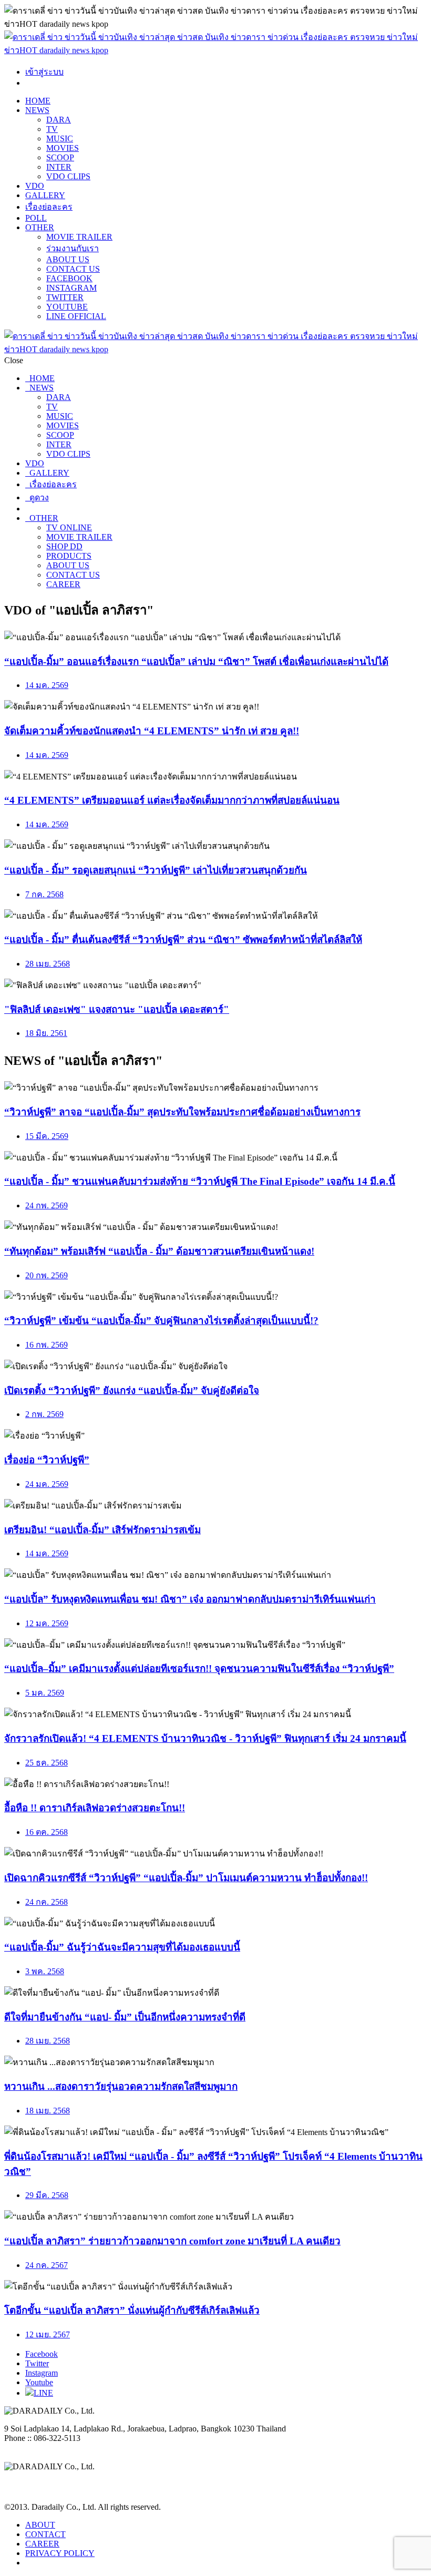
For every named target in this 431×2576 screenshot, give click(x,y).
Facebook (42, 2354)
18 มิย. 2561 (46, 1033)
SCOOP (60, 157)
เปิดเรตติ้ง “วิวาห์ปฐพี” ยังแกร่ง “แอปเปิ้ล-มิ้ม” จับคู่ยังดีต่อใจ (132, 1390)
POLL (36, 218)
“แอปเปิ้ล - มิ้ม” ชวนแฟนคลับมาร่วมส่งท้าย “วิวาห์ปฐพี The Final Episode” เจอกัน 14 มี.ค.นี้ (200, 1181)
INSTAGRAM (71, 288)
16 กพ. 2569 (47, 1345)
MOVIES (63, 148)
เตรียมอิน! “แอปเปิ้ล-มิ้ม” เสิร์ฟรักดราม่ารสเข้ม (102, 1530)
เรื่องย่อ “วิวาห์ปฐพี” (47, 1460)
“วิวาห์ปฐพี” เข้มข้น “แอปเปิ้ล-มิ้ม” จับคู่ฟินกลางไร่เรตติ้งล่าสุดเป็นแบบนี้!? (161, 1321)
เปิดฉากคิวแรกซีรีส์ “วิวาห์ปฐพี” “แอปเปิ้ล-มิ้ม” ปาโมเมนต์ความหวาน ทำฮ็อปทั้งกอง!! (186, 1878)
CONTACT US (73, 269)
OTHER (40, 227)
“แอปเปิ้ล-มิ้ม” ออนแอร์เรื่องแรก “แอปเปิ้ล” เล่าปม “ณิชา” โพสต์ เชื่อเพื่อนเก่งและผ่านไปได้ (196, 661)
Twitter (37, 2363)
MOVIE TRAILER (79, 237)
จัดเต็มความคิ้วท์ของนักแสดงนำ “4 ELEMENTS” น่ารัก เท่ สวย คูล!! (152, 731)
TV (52, 129)
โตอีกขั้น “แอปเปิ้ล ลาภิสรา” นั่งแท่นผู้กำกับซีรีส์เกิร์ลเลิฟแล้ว (132, 2310)
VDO (35, 186)
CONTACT (45, 2534)
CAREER (63, 584)
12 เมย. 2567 (48, 2334)
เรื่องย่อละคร (49, 207)
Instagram (42, 2373)
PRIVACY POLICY (60, 2553)
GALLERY (45, 195)
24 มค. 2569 (47, 1484)
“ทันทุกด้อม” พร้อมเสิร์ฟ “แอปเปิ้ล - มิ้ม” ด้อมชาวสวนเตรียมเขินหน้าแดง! (159, 1251)
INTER (59, 167)
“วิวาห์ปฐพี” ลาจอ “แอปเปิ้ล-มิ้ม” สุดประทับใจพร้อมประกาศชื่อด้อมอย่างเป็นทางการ (182, 1112)
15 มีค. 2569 (47, 1136)
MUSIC (60, 138)
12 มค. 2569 (47, 1623)
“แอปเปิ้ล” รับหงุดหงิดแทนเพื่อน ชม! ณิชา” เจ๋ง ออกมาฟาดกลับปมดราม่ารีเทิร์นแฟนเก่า (190, 1599)
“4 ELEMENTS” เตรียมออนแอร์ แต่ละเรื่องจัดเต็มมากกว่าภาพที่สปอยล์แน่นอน (172, 800)
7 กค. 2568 (44, 894)
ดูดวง (37, 497)
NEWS (37, 110)
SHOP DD (64, 546)
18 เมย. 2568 (48, 2111)
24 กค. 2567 (47, 2265)
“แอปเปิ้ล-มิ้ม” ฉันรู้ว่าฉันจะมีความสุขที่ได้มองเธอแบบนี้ (122, 1947)
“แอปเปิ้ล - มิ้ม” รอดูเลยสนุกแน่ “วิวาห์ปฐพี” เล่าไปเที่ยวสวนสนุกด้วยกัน (156, 870)
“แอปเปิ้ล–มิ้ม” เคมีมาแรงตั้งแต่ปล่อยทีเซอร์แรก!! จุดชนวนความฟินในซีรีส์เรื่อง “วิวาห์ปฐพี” (199, 1669)
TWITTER (65, 297)
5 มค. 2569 (45, 1693)
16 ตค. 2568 (47, 1832)
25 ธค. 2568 (47, 1763)
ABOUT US (68, 259)
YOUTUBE (67, 307)
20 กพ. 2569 (47, 1275)
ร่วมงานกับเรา (73, 248)
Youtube (39, 2382)
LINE (43, 2393)
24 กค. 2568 (47, 1902)
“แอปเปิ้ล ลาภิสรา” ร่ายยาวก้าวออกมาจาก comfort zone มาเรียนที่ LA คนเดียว (172, 2241)
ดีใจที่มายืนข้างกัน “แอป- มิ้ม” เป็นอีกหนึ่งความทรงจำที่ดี (125, 2017)
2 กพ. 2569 (44, 1414)
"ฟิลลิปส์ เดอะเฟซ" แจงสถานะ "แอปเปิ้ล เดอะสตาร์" (117, 1009)
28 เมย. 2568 (48, 964)
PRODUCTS (69, 556)
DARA (59, 120)
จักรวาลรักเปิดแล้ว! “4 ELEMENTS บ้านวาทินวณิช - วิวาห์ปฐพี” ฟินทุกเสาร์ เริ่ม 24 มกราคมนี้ (205, 1738)
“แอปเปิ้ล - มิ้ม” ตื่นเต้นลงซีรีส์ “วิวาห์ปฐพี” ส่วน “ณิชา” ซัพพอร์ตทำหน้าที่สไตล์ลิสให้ (183, 940)
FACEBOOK (69, 278)
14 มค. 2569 (47, 685)
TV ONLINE (69, 527)
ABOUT (40, 2525)
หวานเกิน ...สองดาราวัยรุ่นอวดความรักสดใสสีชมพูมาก (121, 2086)
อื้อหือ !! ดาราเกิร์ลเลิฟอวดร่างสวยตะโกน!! (95, 1808)
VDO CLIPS (68, 176)
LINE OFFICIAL (76, 316)
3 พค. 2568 (45, 1971)
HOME (38, 101)
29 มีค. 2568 (47, 2195)
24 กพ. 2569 (47, 1205)
